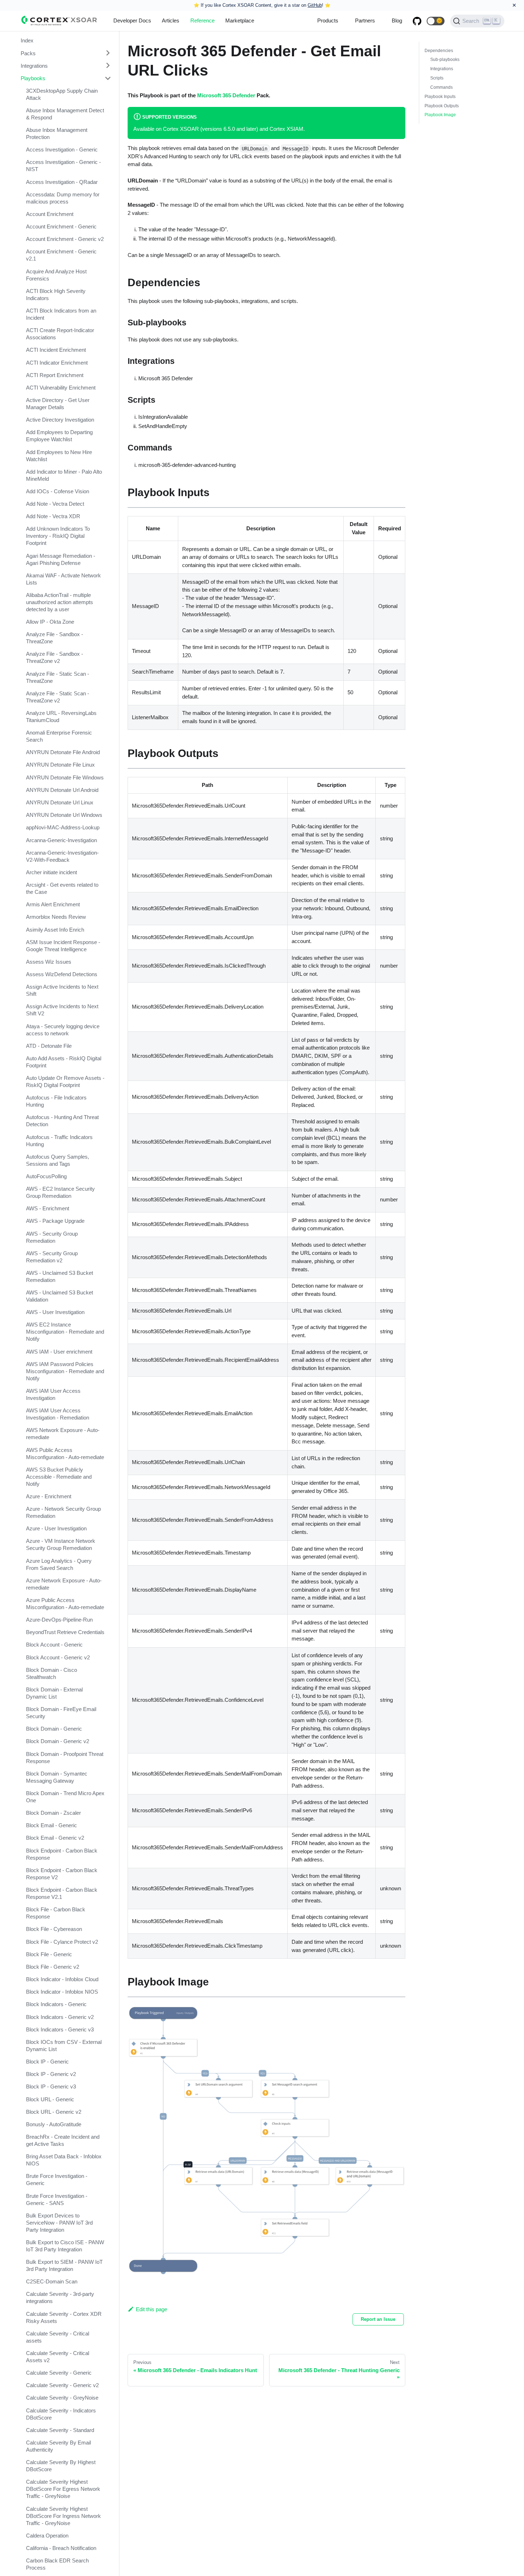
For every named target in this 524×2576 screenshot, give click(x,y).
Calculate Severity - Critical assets (58, 2337)
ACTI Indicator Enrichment (57, 363)
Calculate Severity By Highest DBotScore (61, 2466)
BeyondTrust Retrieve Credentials (65, 1632)
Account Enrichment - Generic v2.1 (61, 255)
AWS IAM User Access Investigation (53, 1394)
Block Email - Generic (52, 1825)
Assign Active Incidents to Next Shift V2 (62, 1010)
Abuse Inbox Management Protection (57, 133)
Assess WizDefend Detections (62, 974)
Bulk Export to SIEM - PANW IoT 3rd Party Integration (64, 2265)
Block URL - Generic (50, 2099)
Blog (397, 20)
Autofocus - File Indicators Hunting (56, 1101)
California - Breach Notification (61, 2548)
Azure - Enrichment (49, 1496)
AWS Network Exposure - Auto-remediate (63, 1434)
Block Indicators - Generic (56, 2004)
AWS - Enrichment (48, 1208)
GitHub (315, 5)
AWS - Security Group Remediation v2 (52, 1257)
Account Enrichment (50, 214)
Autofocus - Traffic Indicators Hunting (59, 1141)
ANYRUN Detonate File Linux (60, 765)
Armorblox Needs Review (56, 917)
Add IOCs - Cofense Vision (58, 491)
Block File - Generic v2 (53, 1967)
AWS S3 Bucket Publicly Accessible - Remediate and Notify (59, 1477)
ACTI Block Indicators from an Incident (61, 314)
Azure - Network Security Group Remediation (63, 1512)
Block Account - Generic (54, 1645)
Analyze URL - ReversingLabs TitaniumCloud (61, 717)
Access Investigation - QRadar (62, 182)
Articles (171, 20)
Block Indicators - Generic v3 (60, 2029)
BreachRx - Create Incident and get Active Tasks (63, 2140)
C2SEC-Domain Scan (52, 2281)
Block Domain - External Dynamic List (54, 1693)
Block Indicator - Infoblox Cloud (62, 1979)
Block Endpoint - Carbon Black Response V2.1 (62, 1893)
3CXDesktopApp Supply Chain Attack (62, 94)
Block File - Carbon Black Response (56, 1913)
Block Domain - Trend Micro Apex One (65, 1797)
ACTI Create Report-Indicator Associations (60, 334)
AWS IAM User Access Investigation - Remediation (58, 1414)
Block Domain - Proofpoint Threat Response (65, 1758)
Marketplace (240, 20)
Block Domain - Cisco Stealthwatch (52, 1673)
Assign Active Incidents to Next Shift (62, 990)
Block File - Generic (49, 1954)
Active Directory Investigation (60, 420)
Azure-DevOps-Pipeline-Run (59, 1620)
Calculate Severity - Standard (60, 2430)
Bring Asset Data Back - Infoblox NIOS (64, 2160)
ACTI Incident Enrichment (56, 350)
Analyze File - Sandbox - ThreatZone (55, 638)
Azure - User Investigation (56, 1528)
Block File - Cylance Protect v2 (62, 1942)
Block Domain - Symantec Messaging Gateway (57, 1777)
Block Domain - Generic (54, 1729)
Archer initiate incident (52, 872)
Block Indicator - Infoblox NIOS (62, 1992)
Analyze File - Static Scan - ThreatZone (58, 677)
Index (27, 40)
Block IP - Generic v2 (51, 2074)
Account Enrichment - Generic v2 (65, 239)
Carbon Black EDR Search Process (57, 2564)
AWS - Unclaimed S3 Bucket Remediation (60, 1276)
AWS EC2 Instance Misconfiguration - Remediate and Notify (65, 1332)
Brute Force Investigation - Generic (57, 2180)
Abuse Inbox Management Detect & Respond (65, 114)
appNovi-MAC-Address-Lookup (63, 827)
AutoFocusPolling (46, 1176)
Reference (202, 20)
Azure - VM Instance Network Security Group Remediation (61, 1544)
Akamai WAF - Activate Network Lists (63, 579)
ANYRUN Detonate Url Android (62, 790)
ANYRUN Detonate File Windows (65, 777)
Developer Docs (132, 20)
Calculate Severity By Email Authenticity (58, 2446)
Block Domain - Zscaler (53, 1813)
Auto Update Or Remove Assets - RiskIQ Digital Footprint (65, 1081)
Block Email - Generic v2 (55, 1838)
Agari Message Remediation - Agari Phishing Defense (61, 559)
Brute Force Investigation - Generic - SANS (57, 2199)
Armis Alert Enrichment (53, 904)
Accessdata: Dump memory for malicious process (63, 198)
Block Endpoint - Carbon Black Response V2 (62, 1874)
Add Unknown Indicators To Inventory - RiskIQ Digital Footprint (58, 536)
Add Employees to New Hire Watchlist (59, 456)
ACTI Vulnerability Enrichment (61, 388)
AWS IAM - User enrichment (59, 1352)
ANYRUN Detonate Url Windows (64, 815)
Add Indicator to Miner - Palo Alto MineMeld (64, 475)
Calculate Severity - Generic (59, 2373)
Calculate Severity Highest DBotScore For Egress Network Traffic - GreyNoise (63, 2489)
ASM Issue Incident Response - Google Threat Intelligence (63, 946)
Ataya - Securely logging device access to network (63, 1030)
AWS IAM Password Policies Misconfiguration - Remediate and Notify (65, 1371)
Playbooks (33, 78)
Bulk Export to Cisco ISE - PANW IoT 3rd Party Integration (65, 2246)
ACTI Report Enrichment (55, 375)
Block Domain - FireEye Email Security (61, 1713)
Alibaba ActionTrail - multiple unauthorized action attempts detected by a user (60, 602)
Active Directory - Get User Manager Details (58, 404)
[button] (436, 21)
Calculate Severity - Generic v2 (62, 2385)
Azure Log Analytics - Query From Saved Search (59, 1564)
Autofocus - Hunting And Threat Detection (62, 1121)
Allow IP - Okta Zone (50, 622)
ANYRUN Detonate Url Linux (60, 802)
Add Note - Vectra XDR (53, 516)
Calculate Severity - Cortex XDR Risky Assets (64, 2317)
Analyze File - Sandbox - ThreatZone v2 (55, 657)
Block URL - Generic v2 (54, 2112)
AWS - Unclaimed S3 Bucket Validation (60, 1296)
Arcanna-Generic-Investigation (61, 840)
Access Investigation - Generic (62, 150)
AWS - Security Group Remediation (52, 1237)
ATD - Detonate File (49, 1046)
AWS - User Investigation (55, 1312)
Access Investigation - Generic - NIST (63, 166)
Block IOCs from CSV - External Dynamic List (64, 2046)
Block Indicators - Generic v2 (60, 2017)
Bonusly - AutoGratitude (54, 2124)
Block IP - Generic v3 (51, 2086)
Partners (365, 20)
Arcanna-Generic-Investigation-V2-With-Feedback (62, 856)
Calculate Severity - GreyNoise (62, 2398)
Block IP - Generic (47, 2062)
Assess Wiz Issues (49, 962)
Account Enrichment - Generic (61, 226)
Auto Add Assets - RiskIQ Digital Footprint (64, 1062)
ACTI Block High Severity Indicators (56, 295)
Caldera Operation (47, 2536)
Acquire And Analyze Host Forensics (56, 275)
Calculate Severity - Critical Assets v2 (58, 2357)
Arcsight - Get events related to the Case (62, 888)
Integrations (34, 65)
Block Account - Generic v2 (58, 1657)
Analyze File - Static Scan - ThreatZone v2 (58, 697)
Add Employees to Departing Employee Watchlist (59, 436)
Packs (28, 53)
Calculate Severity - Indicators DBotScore (61, 2414)
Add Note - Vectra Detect (55, 504)
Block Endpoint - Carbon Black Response (62, 1854)
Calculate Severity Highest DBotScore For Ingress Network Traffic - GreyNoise (63, 2516)
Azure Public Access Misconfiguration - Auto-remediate (65, 1604)
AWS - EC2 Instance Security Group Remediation (60, 1192)
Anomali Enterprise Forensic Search (59, 736)
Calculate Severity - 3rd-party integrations (60, 2297)
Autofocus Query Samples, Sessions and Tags (58, 1160)
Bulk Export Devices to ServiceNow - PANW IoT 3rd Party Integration (59, 2223)
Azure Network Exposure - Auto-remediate (64, 1584)
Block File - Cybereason (54, 1929)
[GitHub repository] (417, 21)
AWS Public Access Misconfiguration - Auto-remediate (65, 1454)
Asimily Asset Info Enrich (55, 930)
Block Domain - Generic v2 (58, 1741)
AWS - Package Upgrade (55, 1221)
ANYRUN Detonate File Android (63, 752)
